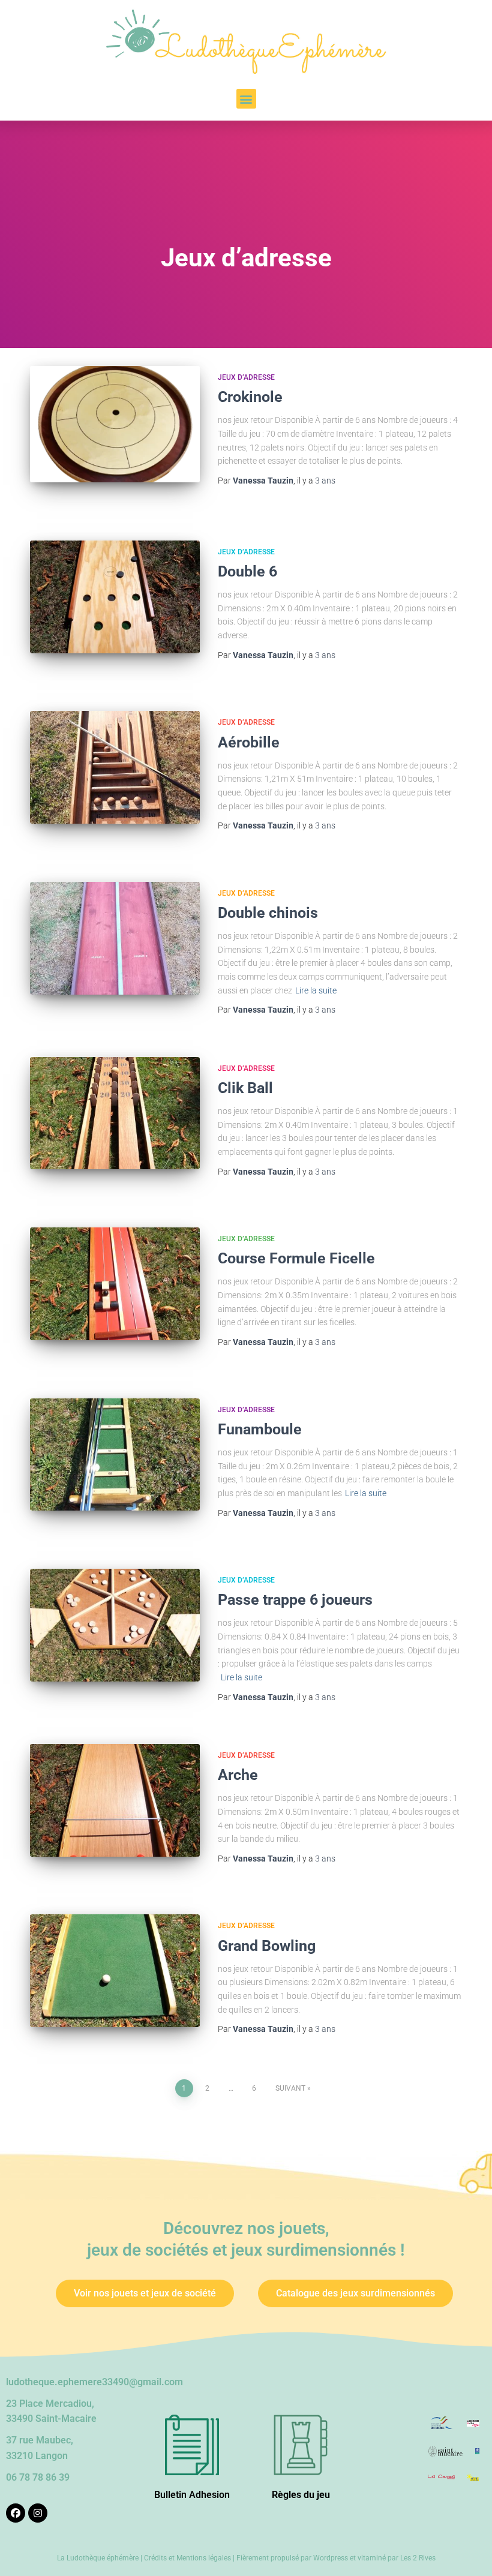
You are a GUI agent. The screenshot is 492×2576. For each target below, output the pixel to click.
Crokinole (250, 397)
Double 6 (247, 571)
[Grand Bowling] (115, 1971)
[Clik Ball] (115, 1113)
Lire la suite (316, 990)
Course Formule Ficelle (296, 1258)
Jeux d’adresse (246, 377)
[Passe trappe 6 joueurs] (115, 1625)
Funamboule (260, 1429)
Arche (238, 1775)
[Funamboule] (115, 1455)
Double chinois (268, 913)
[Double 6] (115, 597)
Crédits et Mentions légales (187, 2558)
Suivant (290, 2088)
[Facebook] (16, 2513)
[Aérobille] (115, 767)
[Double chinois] (115, 938)
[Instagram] (38, 2513)
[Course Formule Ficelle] (115, 1284)
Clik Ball (245, 1088)
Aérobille (249, 742)
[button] (246, 99)
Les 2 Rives (418, 2558)
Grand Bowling (267, 1946)
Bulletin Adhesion (192, 2495)
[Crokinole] (115, 424)
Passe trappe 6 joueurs (295, 1600)
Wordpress (331, 2558)
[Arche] (115, 1800)
